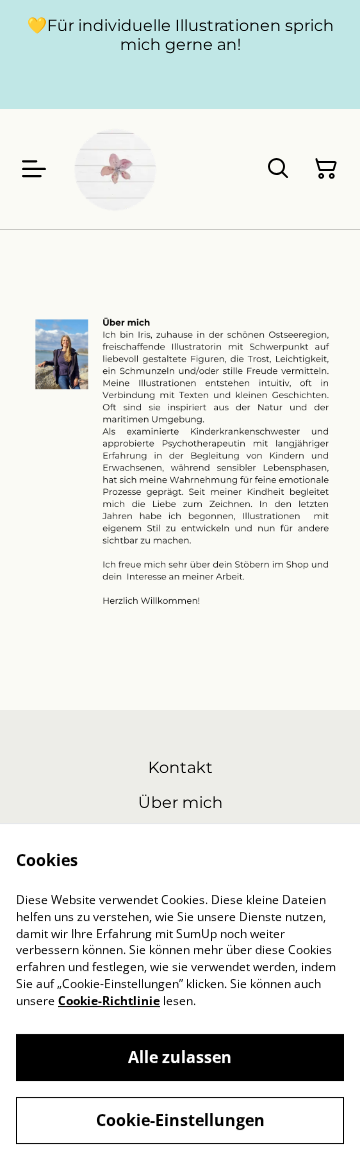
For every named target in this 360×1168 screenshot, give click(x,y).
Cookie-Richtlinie (109, 1000)
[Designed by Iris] (116, 169)
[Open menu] (34, 169)
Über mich (180, 802)
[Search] (278, 169)
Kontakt (180, 767)
